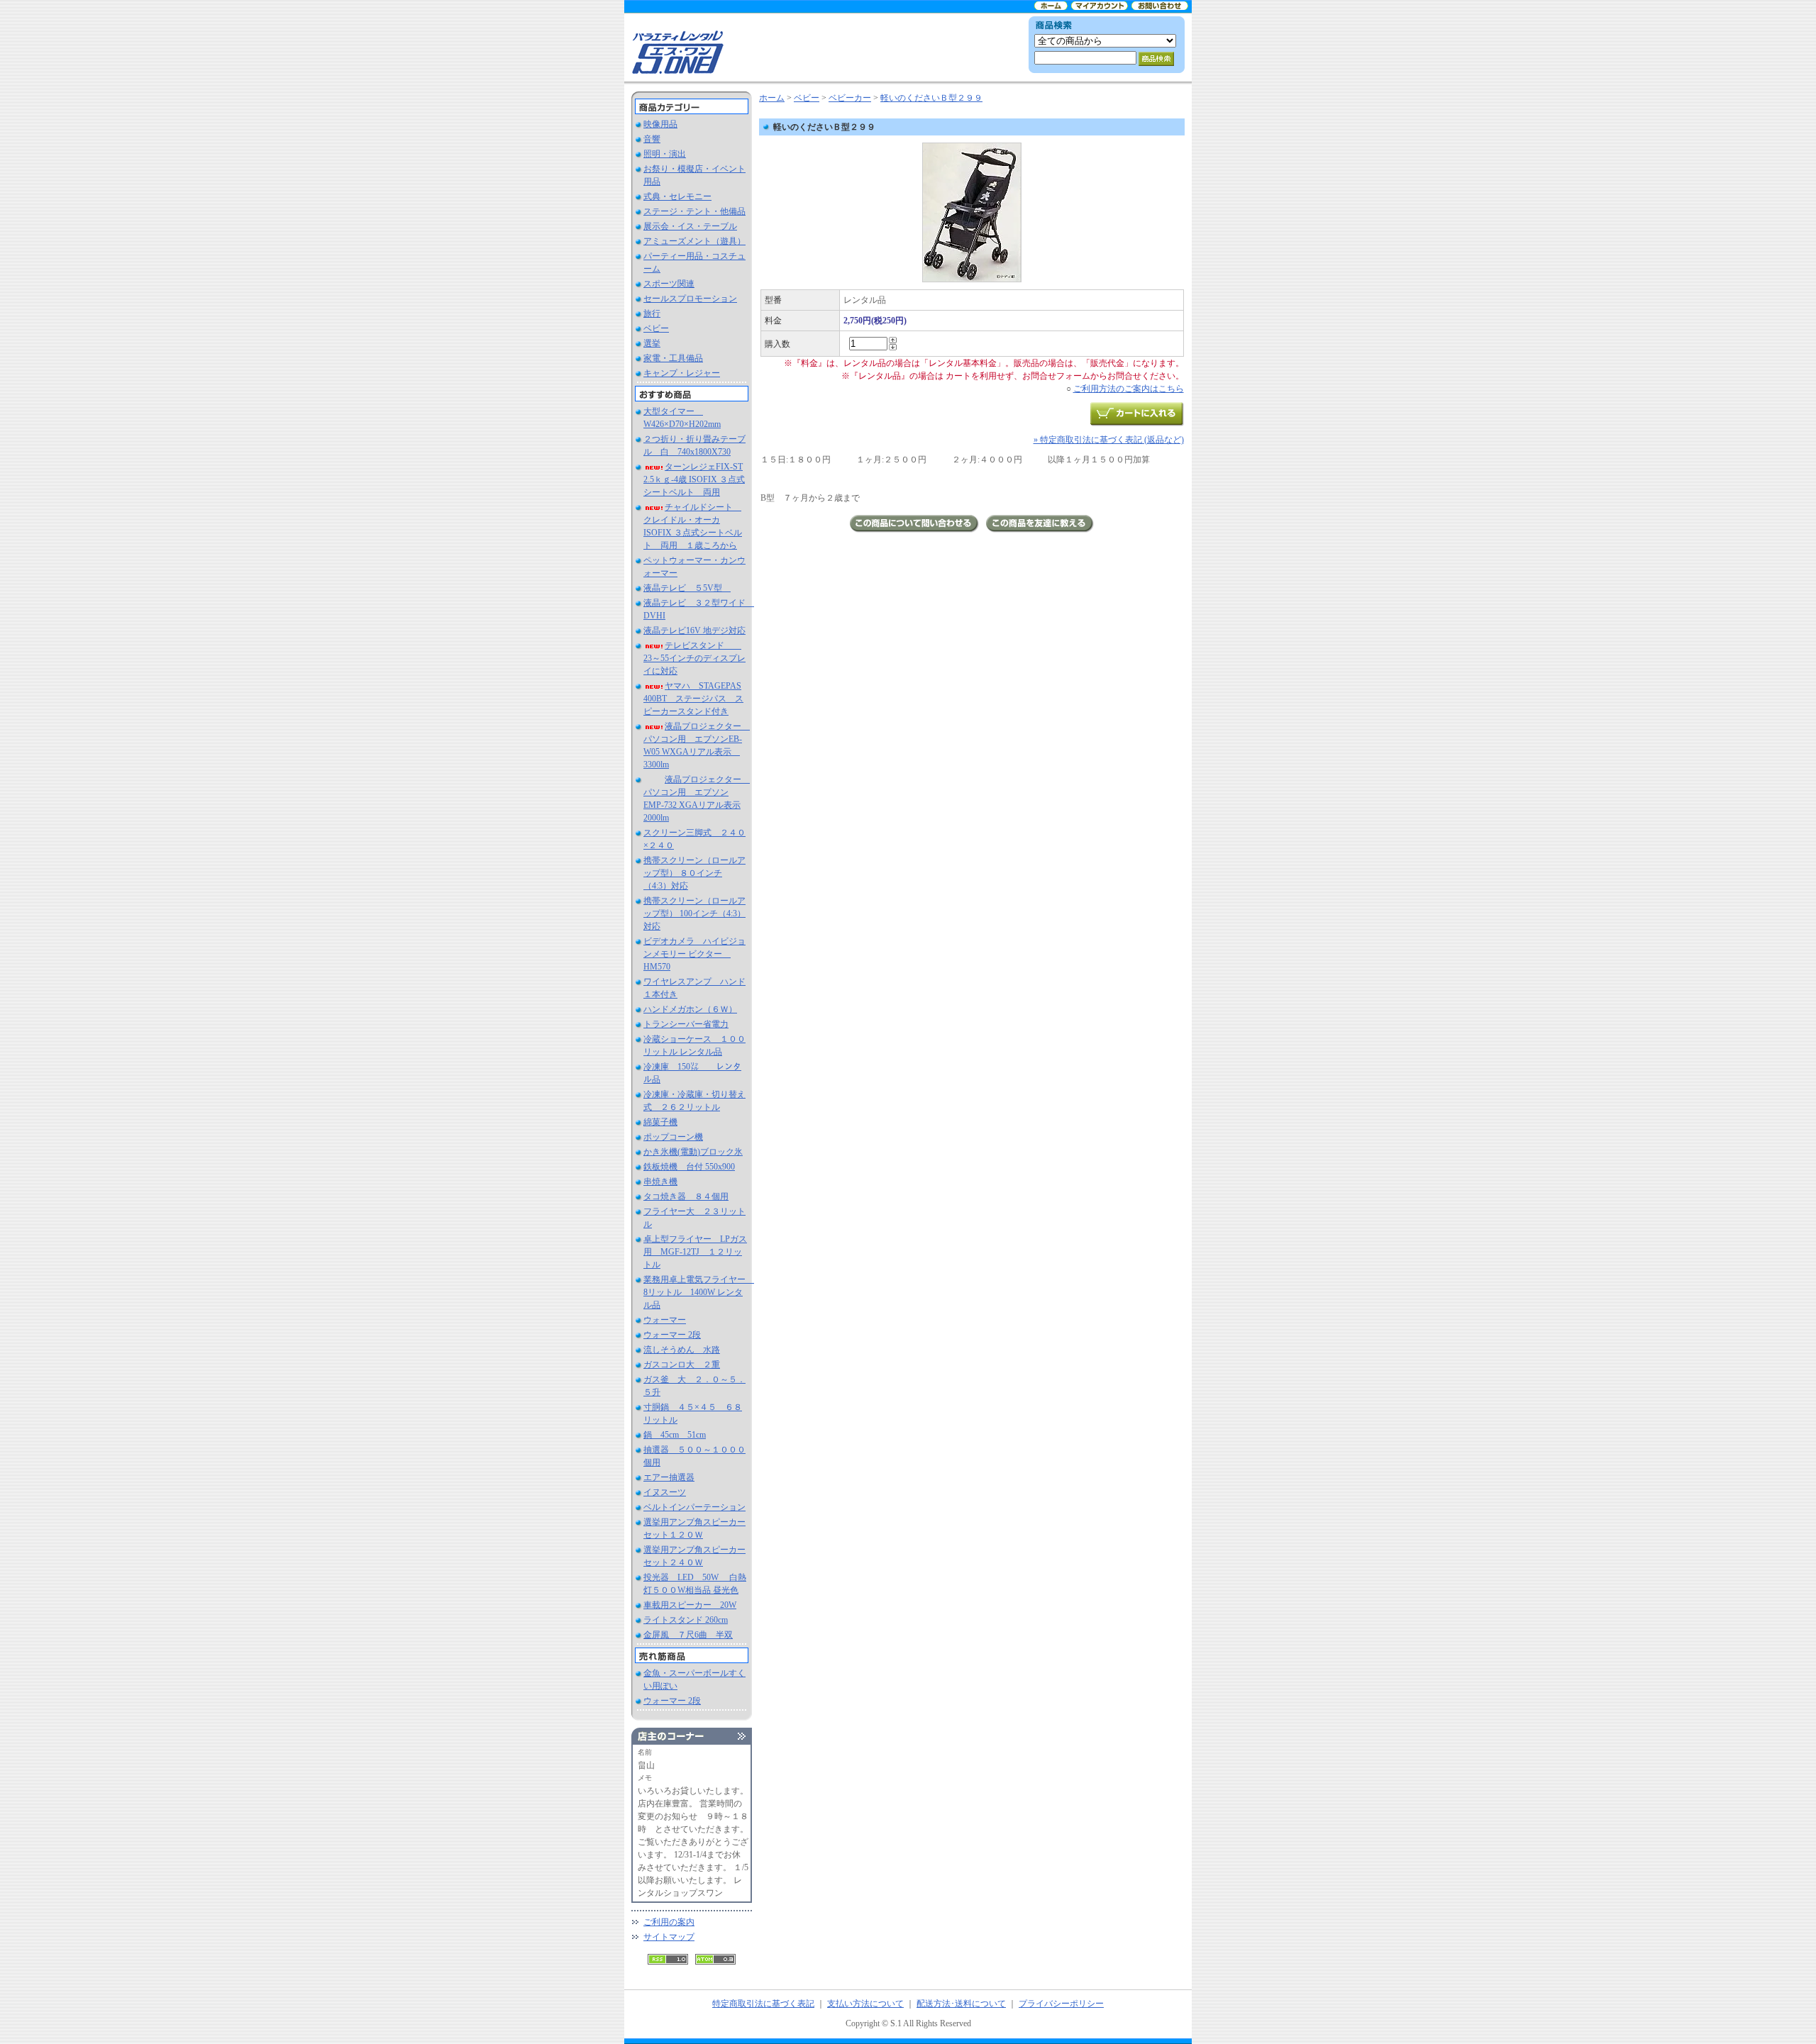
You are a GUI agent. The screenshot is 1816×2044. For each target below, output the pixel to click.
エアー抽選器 (669, 1477)
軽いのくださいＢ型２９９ (931, 98)
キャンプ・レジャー (682, 373)
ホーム (772, 98)
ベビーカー (850, 98)
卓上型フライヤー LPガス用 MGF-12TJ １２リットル (695, 1252)
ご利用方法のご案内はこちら (1129, 389)
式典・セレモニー (677, 196)
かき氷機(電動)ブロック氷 (693, 1152)
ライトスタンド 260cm (686, 1620)
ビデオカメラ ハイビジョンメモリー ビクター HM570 (694, 954)
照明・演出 (665, 154)
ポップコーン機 (673, 1137)
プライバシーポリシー (1061, 2004)
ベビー (656, 328)
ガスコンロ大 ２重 (682, 1365)
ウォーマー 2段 (672, 1335)
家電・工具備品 (673, 358)
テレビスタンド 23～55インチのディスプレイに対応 (694, 658)
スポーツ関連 (669, 284)
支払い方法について (865, 2004)
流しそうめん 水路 (682, 1350)
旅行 (652, 313)
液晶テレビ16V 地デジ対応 (694, 631)
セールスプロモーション (690, 299)
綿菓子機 (660, 1122)
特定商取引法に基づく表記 (763, 2004)
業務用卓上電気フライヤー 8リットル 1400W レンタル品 (699, 1292)
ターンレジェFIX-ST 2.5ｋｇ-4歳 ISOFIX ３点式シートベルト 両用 (694, 479)
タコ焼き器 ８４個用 (686, 1196)
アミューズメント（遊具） (694, 241)
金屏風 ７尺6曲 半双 (688, 1635)
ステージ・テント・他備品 (694, 211)
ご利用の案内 (669, 1922)
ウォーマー (665, 1320)
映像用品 (660, 124)
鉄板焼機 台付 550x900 (689, 1167)
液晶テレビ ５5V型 (687, 588)
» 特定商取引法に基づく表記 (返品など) (1109, 440)
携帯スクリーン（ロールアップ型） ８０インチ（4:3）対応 (694, 873)
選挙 (652, 343)
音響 (652, 139)
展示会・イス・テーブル (690, 226)
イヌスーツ (665, 1492)
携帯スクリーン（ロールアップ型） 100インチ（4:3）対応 (694, 913)
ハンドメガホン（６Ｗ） (690, 1009)
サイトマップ (669, 1937)
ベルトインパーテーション (694, 1507)
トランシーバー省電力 (686, 1024)
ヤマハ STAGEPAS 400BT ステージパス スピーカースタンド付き (693, 699)
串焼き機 (660, 1182)
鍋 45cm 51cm (675, 1435)
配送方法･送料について (961, 2004)
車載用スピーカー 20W (690, 1605)
